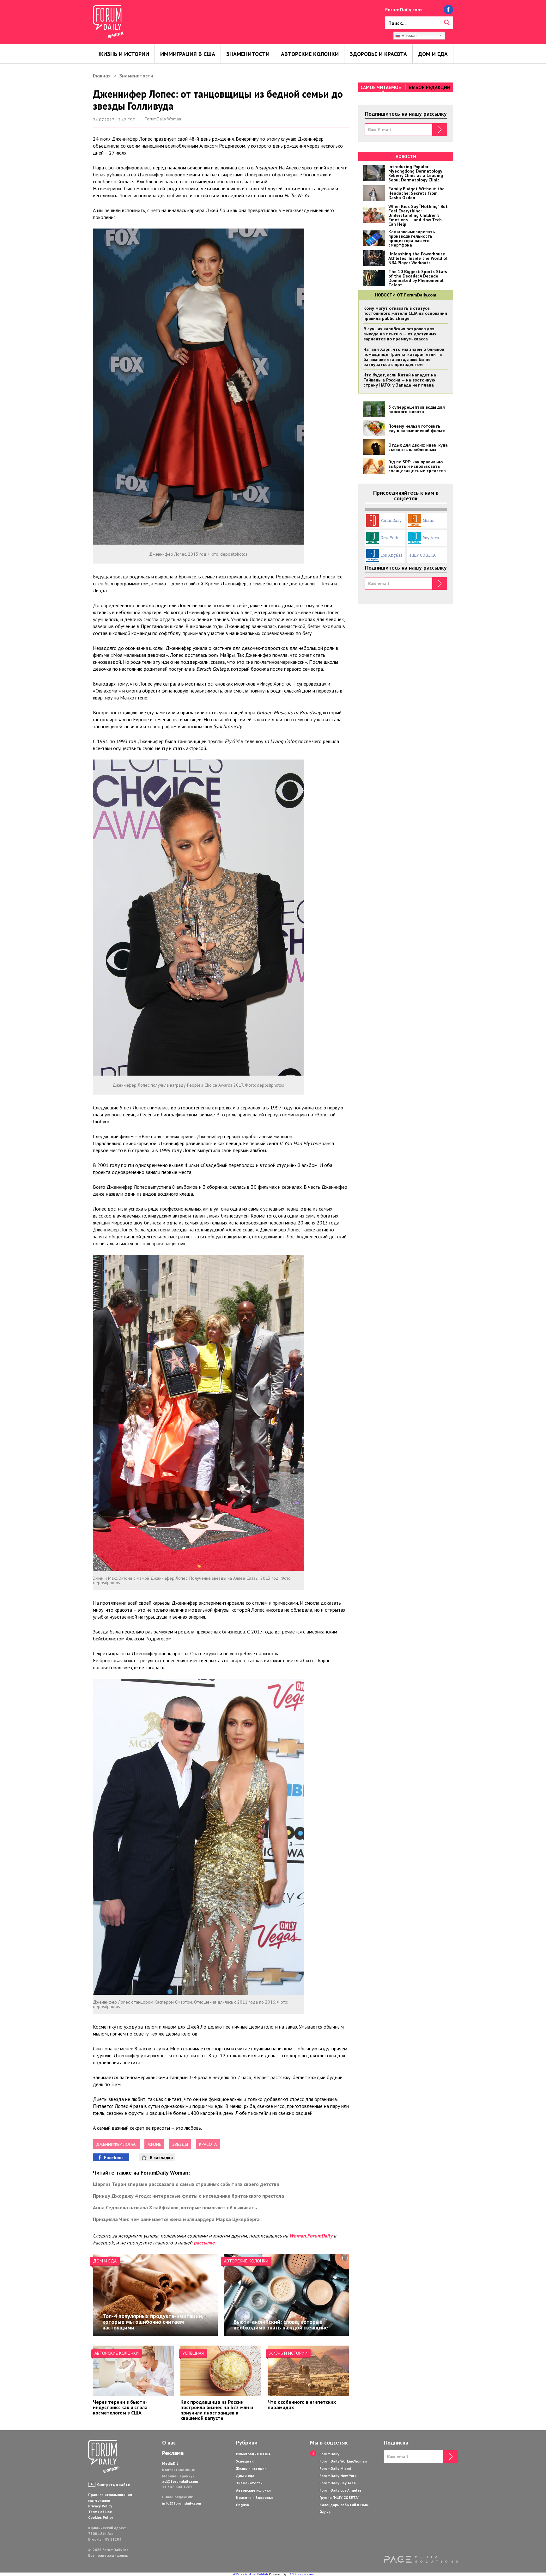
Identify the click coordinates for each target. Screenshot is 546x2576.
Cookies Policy (101, 2517)
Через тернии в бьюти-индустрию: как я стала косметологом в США (120, 2407)
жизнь (154, 2144)
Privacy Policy (100, 2506)
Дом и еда (433, 54)
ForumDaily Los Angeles (340, 2490)
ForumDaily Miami (335, 2468)
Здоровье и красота (378, 54)
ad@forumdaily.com (180, 2481)
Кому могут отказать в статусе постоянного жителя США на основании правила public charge (405, 313)
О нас (169, 2443)
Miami (428, 520)
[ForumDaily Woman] (104, 2457)
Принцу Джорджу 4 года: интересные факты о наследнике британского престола (188, 2196)
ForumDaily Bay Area (338, 2483)
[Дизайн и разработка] (421, 2559)
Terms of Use (100, 2512)
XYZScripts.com (302, 2574)
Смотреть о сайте (113, 2484)
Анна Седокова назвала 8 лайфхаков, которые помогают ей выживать (175, 2207)
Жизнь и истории (124, 54)
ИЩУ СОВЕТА (423, 555)
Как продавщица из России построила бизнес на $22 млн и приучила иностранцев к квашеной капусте (217, 2410)
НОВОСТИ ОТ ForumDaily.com (406, 295)
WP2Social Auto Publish (250, 2574)
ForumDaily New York (338, 2476)
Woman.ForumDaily (311, 2236)
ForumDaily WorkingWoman (343, 2461)
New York (389, 538)
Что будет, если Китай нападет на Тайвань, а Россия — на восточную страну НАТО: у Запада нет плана (400, 380)
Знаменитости (248, 54)
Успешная (193, 2353)
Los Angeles (391, 555)
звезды (180, 2144)
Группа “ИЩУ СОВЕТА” (339, 2497)
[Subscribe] (440, 130)
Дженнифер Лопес (116, 2144)
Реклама (173, 2453)
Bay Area (431, 538)
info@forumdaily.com (182, 2503)
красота (208, 2144)
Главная (102, 76)
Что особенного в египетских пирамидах (302, 2405)
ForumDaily (391, 520)
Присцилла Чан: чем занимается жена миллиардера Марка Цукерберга (176, 2219)
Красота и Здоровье (255, 2497)
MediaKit (170, 2463)
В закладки (161, 2158)
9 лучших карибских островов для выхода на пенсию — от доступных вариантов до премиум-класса (400, 334)
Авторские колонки (310, 54)
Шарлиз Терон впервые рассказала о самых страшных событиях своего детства (186, 2184)
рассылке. (205, 2243)
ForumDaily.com (403, 9)
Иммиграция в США (188, 54)
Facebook (114, 2158)
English (243, 2505)
